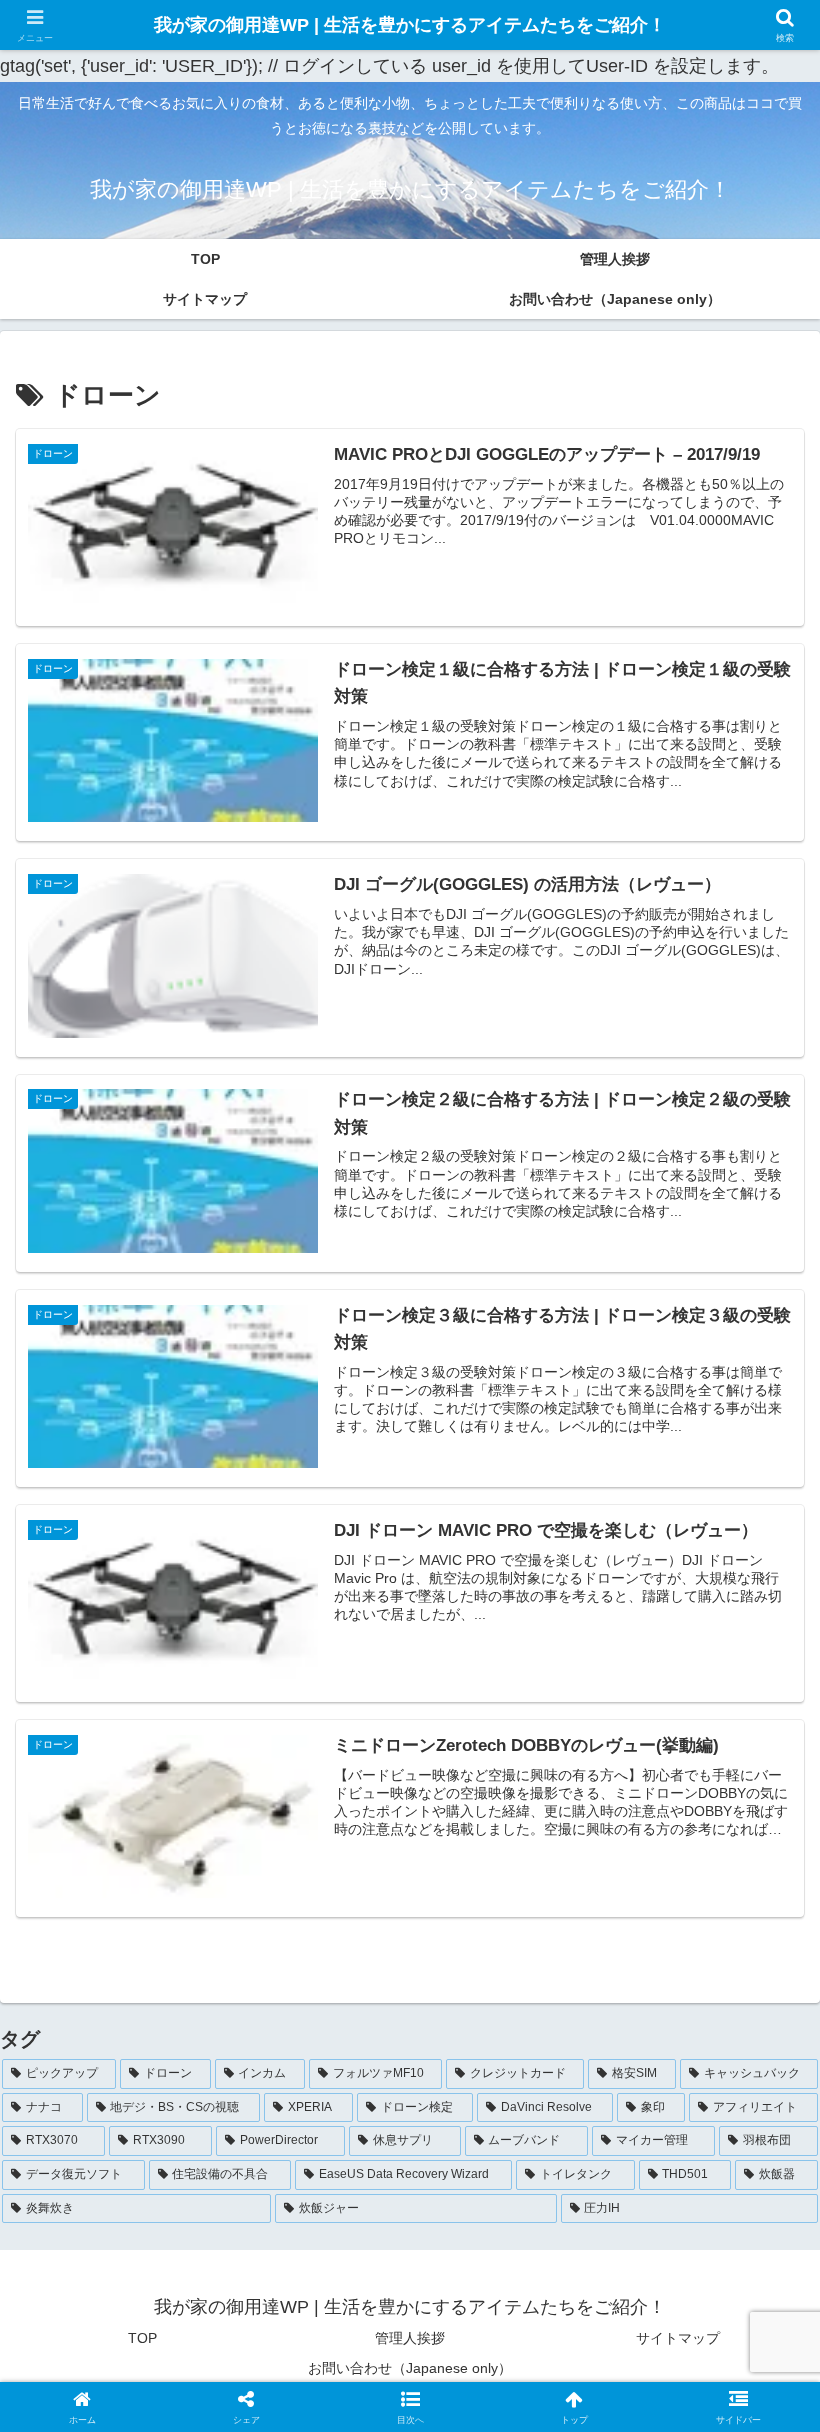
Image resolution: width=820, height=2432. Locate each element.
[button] (410, 2406)
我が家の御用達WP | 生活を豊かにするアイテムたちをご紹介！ (410, 25)
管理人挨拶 (410, 2338)
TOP (142, 2338)
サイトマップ (678, 2338)
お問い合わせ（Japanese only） (410, 2368)
